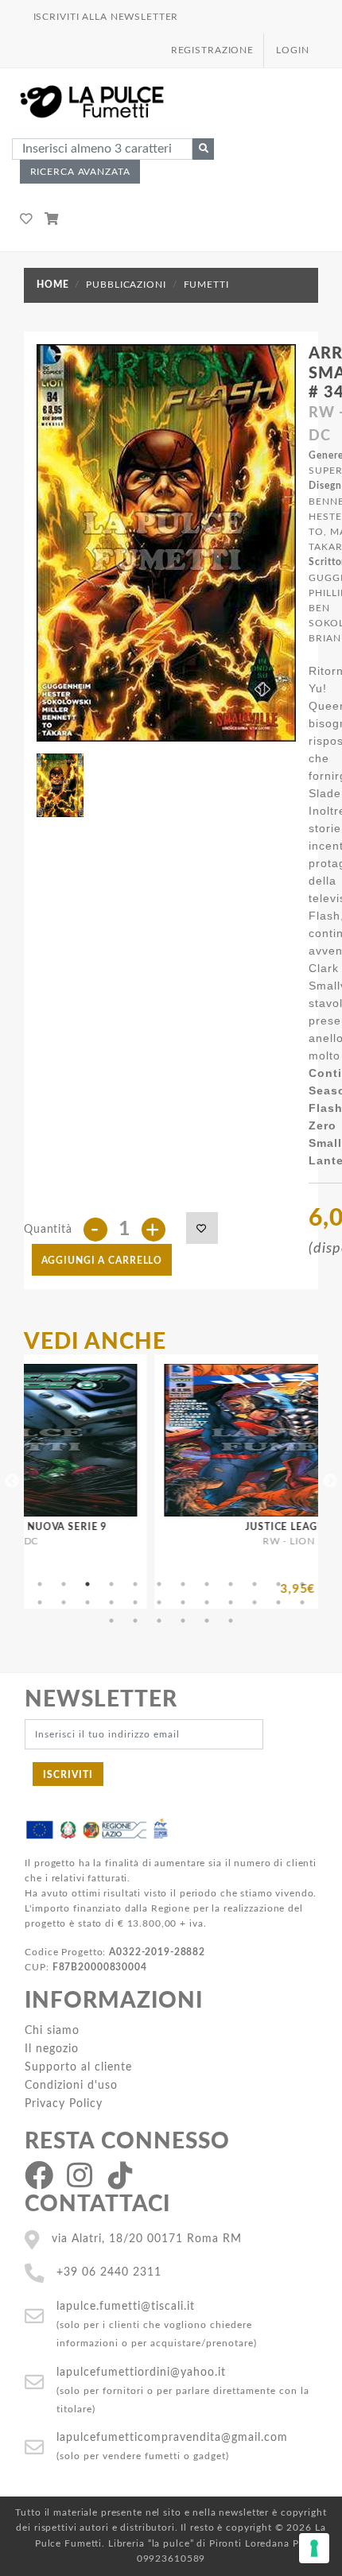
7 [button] (183, 1584)
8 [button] (207, 1584)
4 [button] (111, 1584)
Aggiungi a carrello (102, 1261)
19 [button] (183, 1602)
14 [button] (64, 1602)
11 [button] (278, 1584)
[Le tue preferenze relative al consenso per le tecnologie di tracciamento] (314, 2548)
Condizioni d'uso (71, 2085)
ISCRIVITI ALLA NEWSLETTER (106, 17)
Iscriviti (68, 1775)
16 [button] (111, 1602)
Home (52, 285)
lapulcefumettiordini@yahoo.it (141, 2372)
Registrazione (212, 50)
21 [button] (231, 1602)
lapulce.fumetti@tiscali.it (126, 2306)
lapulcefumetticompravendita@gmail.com (172, 2437)
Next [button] (330, 1482)
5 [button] (135, 1584)
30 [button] (231, 1621)
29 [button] (207, 1621)
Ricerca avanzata (80, 172)
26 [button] (135, 1621)
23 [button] (278, 1602)
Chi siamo (52, 2030)
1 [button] (40, 1584)
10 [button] (255, 1584)
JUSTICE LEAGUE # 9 (228, 1527)
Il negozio (52, 2049)
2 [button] (64, 1584)
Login (292, 50)
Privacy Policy (64, 2103)
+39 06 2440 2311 (109, 2272)
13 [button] (40, 1602)
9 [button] (231, 1584)
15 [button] (87, 1602)
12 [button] (302, 1584)
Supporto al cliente (78, 2067)
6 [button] (159, 1584)
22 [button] (255, 1602)
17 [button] (135, 1602)
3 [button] (87, 1584)
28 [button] (183, 1621)
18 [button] (159, 1602)
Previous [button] (12, 1482)
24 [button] (302, 1602)
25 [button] (111, 1621)
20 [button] (207, 1602)
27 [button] (159, 1621)
